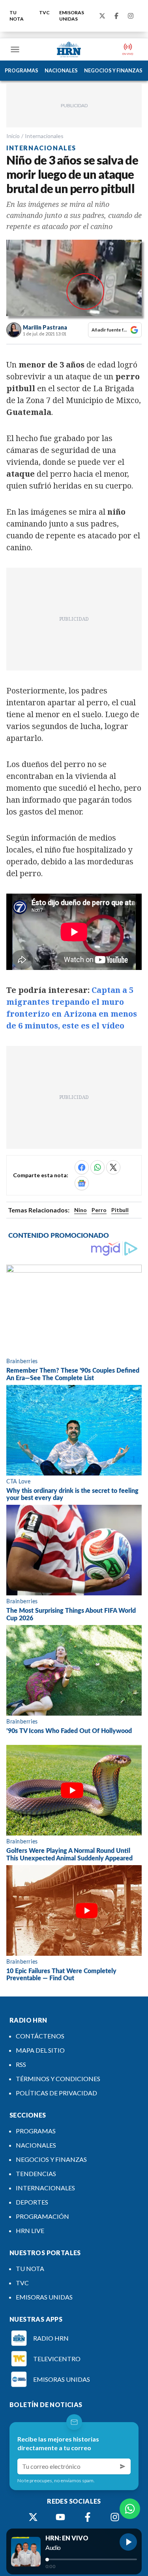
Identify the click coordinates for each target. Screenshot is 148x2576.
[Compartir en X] (113, 1167)
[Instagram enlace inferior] (115, 2517)
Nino (81, 1210)
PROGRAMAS (22, 70)
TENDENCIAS (36, 2173)
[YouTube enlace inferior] (60, 2517)
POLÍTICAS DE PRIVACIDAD (56, 2093)
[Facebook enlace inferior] (88, 2517)
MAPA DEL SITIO (40, 2050)
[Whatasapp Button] (130, 2509)
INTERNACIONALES (45, 2188)
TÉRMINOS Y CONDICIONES (58, 2079)
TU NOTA (17, 16)
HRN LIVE (30, 2230)
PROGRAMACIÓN (42, 2216)
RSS (21, 2064)
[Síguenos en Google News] (82, 1183)
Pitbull (120, 1210)
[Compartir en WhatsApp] (97, 1167)
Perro (99, 1210)
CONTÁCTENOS (40, 2036)
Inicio (13, 136)
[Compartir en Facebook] (82, 1167)
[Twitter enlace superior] (102, 16)
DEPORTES (32, 2202)
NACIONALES (61, 70)
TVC (44, 12)
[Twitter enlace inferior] (33, 2517)
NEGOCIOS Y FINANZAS (113, 70)
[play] (128, 2542)
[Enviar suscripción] (123, 2466)
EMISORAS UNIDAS (72, 16)
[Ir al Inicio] (69, 49)
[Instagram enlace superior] (131, 16)
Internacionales (44, 136)
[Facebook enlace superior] (116, 16)
